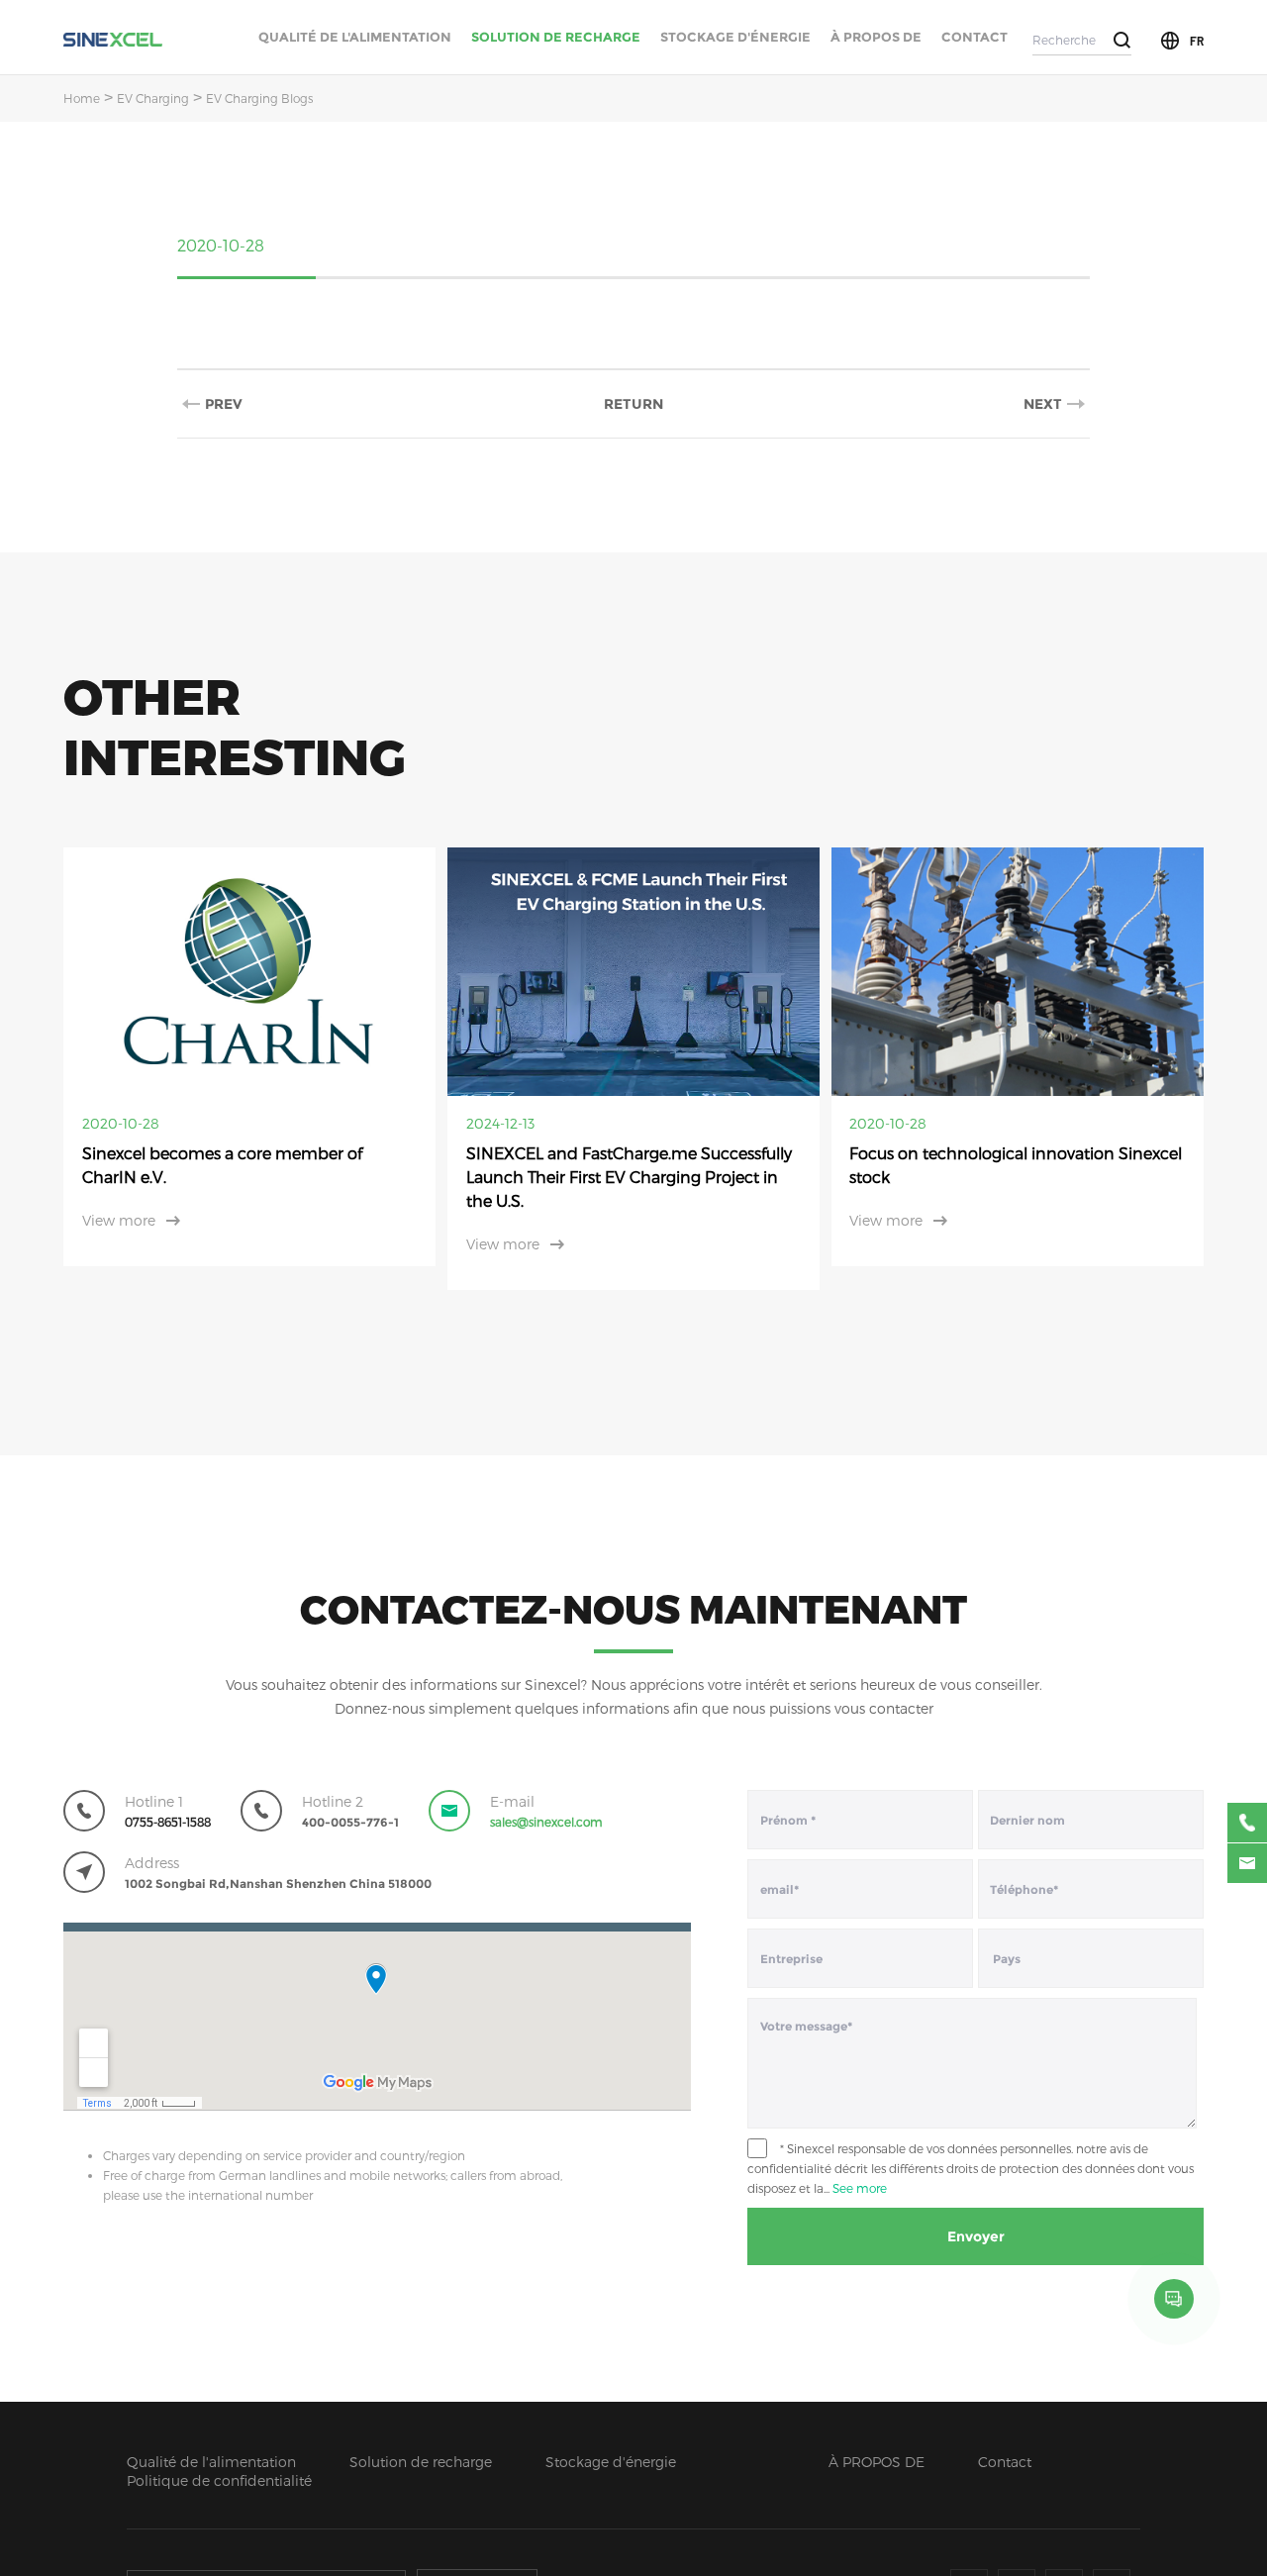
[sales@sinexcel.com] (1247, 1863)
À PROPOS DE (876, 37)
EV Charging (153, 98)
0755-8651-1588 (168, 1798)
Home (82, 98)
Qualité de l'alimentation (355, 37)
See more (860, 2165)
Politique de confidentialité (219, 2458)
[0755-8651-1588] (1247, 1823)
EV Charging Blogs (259, 98)
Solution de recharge (556, 37)
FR (1197, 41)
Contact (975, 37)
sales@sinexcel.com (546, 1798)
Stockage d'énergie (735, 37)
